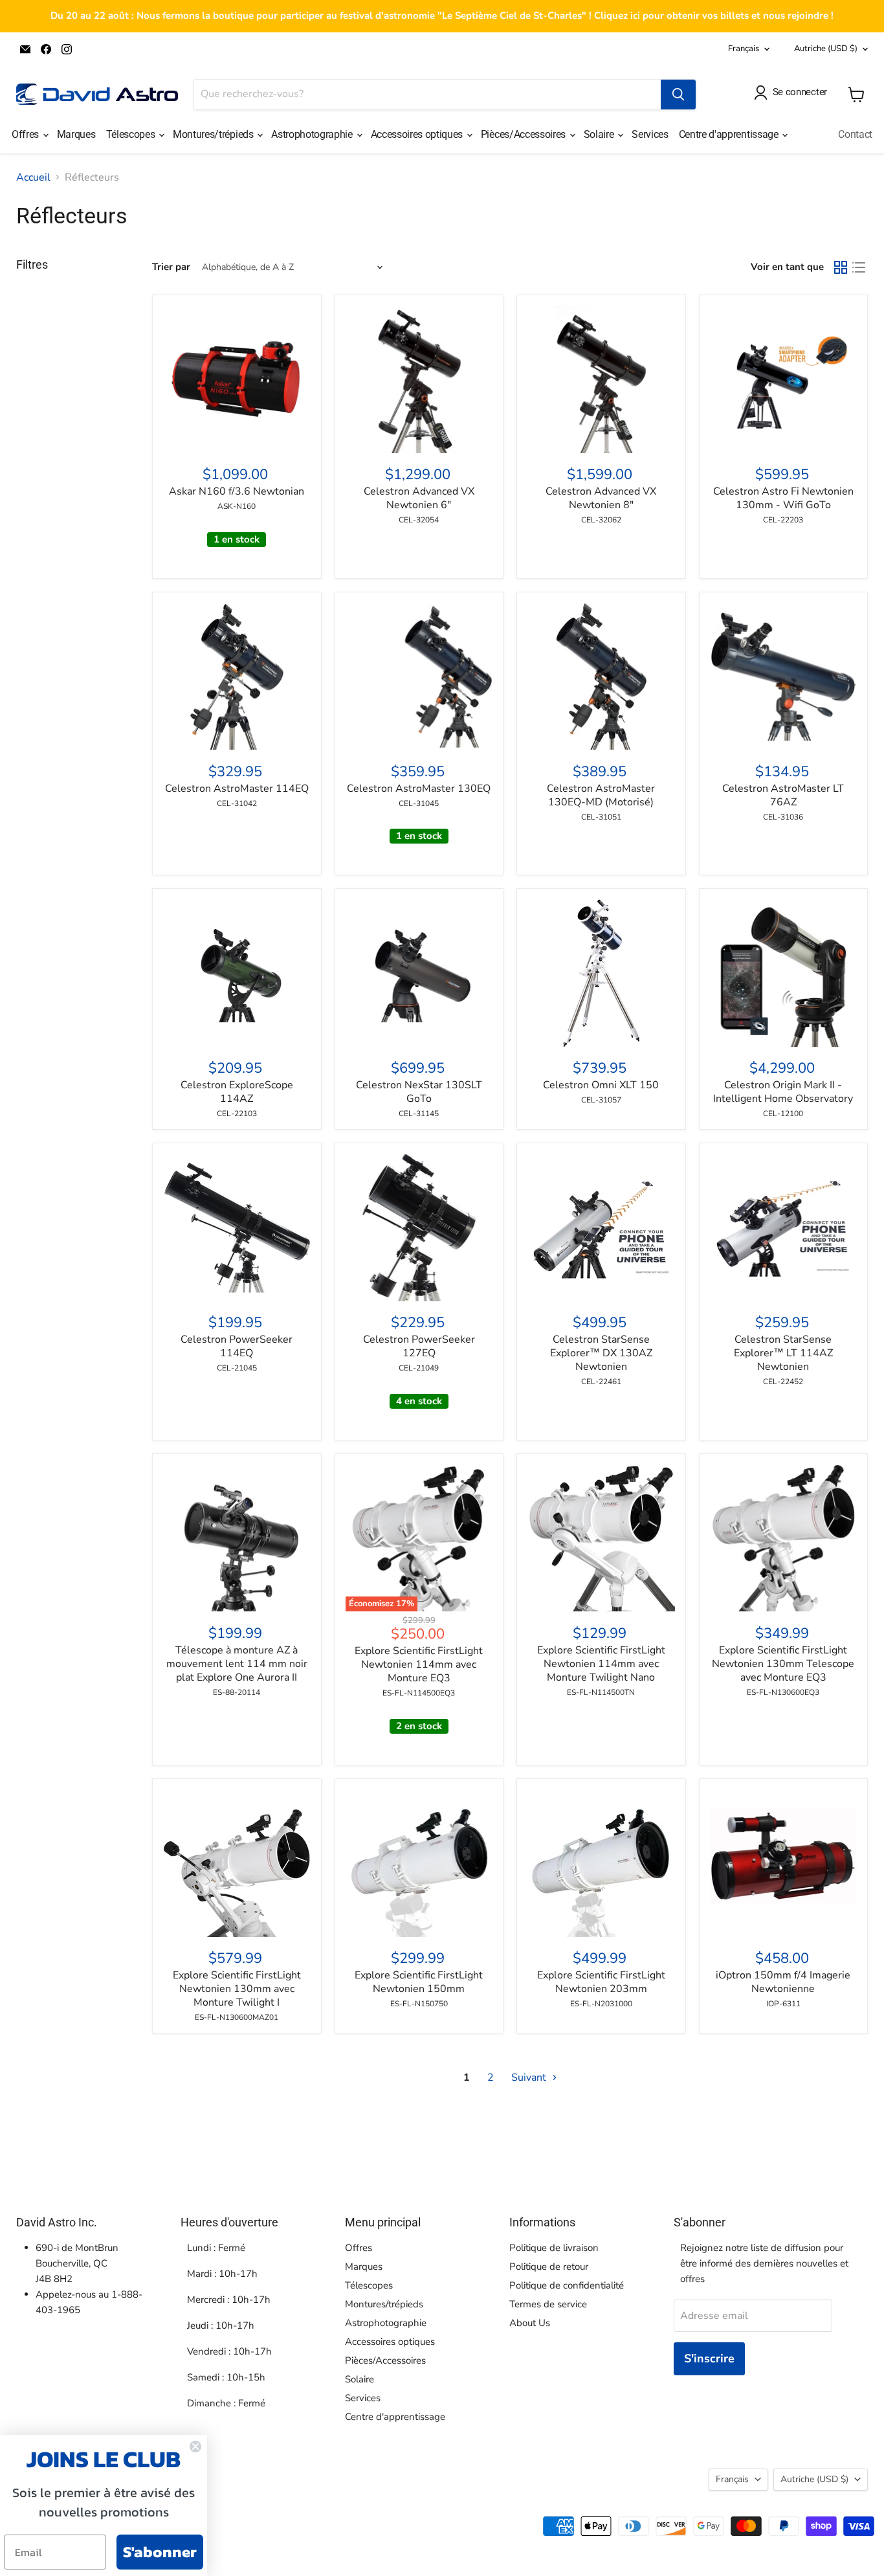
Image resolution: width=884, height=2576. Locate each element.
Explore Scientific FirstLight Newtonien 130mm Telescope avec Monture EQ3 (783, 1664)
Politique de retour (549, 2267)
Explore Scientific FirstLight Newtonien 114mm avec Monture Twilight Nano (601, 1664)
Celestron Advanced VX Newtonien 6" (419, 498)
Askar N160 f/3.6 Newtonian (237, 491)
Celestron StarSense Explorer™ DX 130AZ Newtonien (601, 1353)
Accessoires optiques (418, 134)
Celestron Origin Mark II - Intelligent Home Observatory (783, 1092)
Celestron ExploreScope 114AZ (237, 1092)
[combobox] (427, 95)
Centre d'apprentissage (730, 134)
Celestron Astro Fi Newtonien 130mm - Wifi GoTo (783, 498)
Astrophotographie (313, 134)
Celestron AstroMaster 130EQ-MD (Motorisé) (601, 795)
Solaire (600, 134)
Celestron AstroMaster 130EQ (419, 789)
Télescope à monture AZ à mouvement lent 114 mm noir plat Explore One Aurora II (237, 1664)
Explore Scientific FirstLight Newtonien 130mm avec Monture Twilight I (237, 1989)
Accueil (33, 177)
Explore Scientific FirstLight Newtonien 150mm (419, 1982)
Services (650, 134)
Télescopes (132, 134)
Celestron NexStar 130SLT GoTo (419, 1092)
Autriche (826, 49)
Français (744, 49)
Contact (855, 134)
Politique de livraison (554, 2248)
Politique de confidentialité (567, 2285)
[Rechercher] (678, 95)
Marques (76, 134)
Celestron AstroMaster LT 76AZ (783, 795)
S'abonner (160, 2552)
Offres (27, 134)
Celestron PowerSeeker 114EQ (237, 1346)
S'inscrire (709, 2358)
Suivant (530, 2078)
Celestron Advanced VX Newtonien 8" (601, 498)
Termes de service (548, 2304)
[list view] (859, 267)
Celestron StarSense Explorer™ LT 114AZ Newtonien (783, 1353)
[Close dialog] (195, 2447)
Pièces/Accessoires (525, 134)
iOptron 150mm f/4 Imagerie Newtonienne (783, 1982)
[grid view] (841, 267)
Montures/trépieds (214, 134)
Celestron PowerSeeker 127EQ (419, 1346)
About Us (530, 2323)
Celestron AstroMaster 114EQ (237, 789)
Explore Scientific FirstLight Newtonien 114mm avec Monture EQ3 (419, 1664)
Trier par (171, 267)
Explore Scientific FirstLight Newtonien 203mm (601, 1982)
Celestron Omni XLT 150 (601, 1085)
